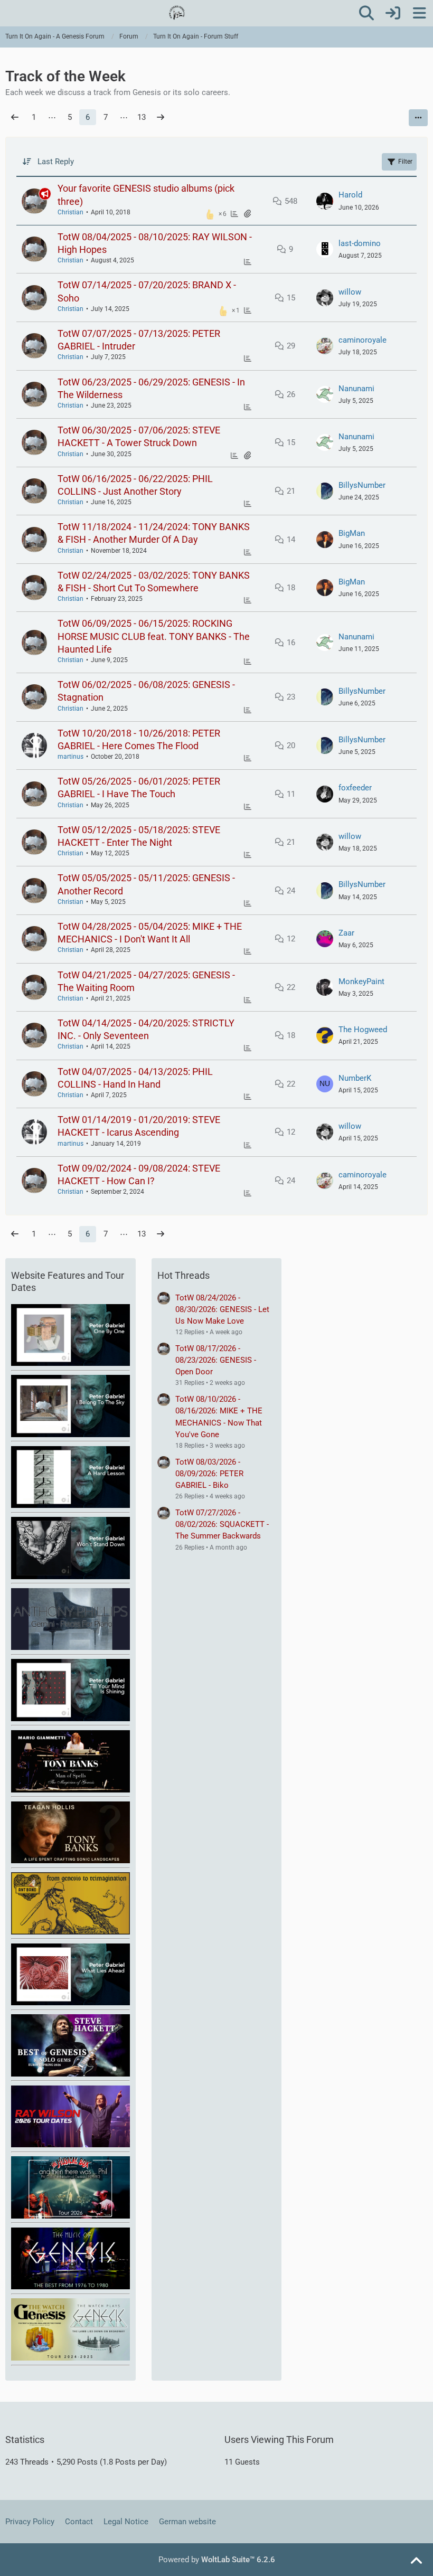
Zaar (346, 933)
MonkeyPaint (361, 982)
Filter (405, 162)
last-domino (360, 243)
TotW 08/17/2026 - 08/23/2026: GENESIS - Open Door (216, 1360)
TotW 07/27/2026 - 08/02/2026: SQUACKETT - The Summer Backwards (222, 1524)
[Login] (393, 13)
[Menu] (419, 13)
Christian (70, 212)
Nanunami (356, 389)
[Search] (366, 13)
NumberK (355, 1078)
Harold (350, 195)
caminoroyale (363, 340)
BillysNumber (362, 485)
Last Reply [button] (56, 162)
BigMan (352, 533)
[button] (418, 118)
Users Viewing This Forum (279, 2440)
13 (142, 117)
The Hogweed (363, 1030)
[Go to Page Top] (416, 2561)
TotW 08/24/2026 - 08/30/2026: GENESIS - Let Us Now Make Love (222, 1309)
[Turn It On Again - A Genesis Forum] (177, 13)
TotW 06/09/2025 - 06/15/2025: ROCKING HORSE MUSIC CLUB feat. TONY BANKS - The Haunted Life (154, 636)
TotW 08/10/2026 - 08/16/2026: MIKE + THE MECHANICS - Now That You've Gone (219, 1417)
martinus (70, 757)
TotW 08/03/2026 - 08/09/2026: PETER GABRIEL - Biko (209, 1474)
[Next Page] (161, 117)
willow (350, 292)
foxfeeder (355, 788)
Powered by (217, 2560)
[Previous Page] (15, 117)
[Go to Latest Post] (325, 201)
